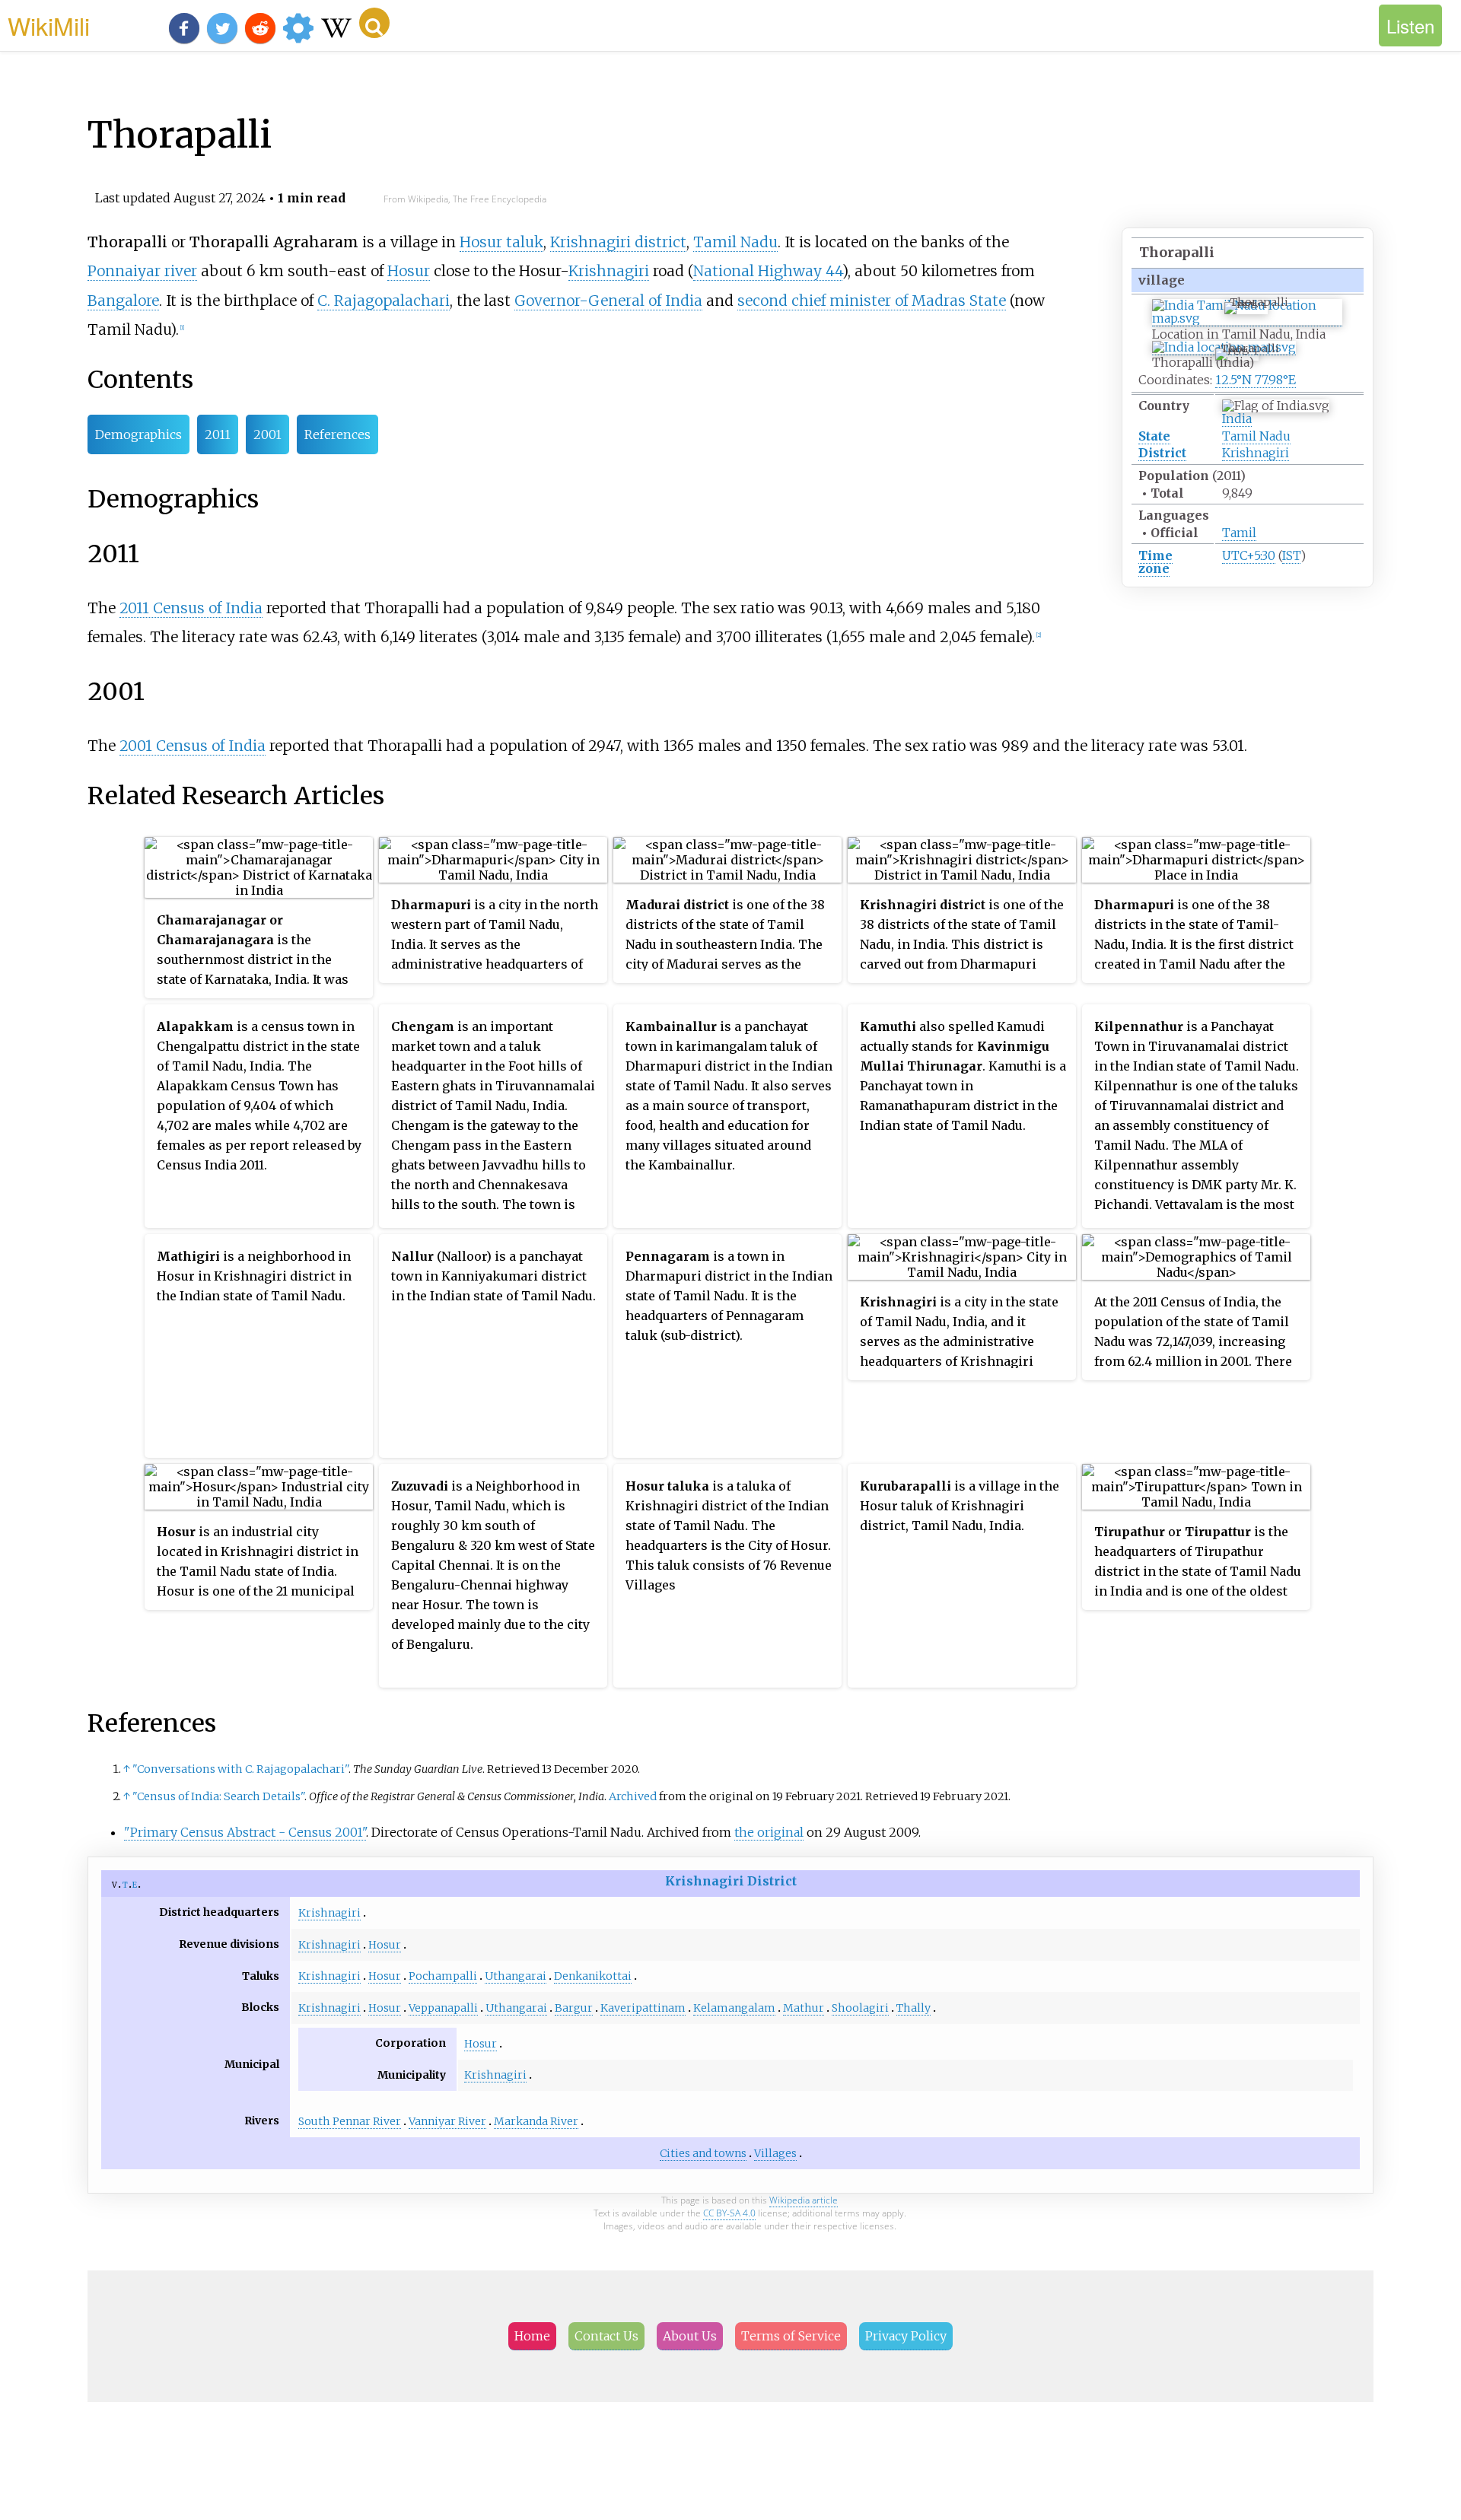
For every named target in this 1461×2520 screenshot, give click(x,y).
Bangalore (123, 301)
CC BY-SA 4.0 (729, 2213)
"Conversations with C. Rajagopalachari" (240, 1769)
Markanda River (536, 2121)
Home (532, 2336)
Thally (914, 2008)
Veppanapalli (443, 2008)
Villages (775, 2153)
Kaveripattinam (643, 2008)
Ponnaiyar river (142, 271)
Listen (1410, 25)
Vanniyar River (447, 2121)
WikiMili (49, 25)
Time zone (1155, 562)
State (1154, 436)
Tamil (1239, 533)
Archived (633, 1796)
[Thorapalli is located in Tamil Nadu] (1247, 318)
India (1237, 418)
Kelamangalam (734, 2008)
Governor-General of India (608, 301)
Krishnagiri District (731, 1881)
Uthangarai (516, 1976)
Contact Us (606, 2336)
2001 (267, 434)
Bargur (574, 2008)
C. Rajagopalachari (384, 301)
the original (769, 1832)
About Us (690, 2336)
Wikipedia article (804, 2200)
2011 (218, 434)
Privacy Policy (906, 2336)
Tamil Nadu (1256, 436)
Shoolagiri (860, 2008)
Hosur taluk (501, 242)
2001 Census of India (193, 746)
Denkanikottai (593, 1976)
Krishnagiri (1256, 453)
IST (1291, 555)
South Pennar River (350, 2121)
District (1162, 453)
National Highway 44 (768, 271)
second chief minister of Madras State (872, 301)
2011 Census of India (191, 608)
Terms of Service (791, 2336)
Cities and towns (703, 2153)
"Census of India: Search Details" (218, 1796)
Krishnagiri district (618, 242)
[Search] (374, 23)
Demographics (138, 434)
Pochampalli (443, 1976)
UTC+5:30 (1249, 555)
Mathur (804, 2008)
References (337, 434)
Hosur (409, 271)
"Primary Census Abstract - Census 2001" (245, 1832)
